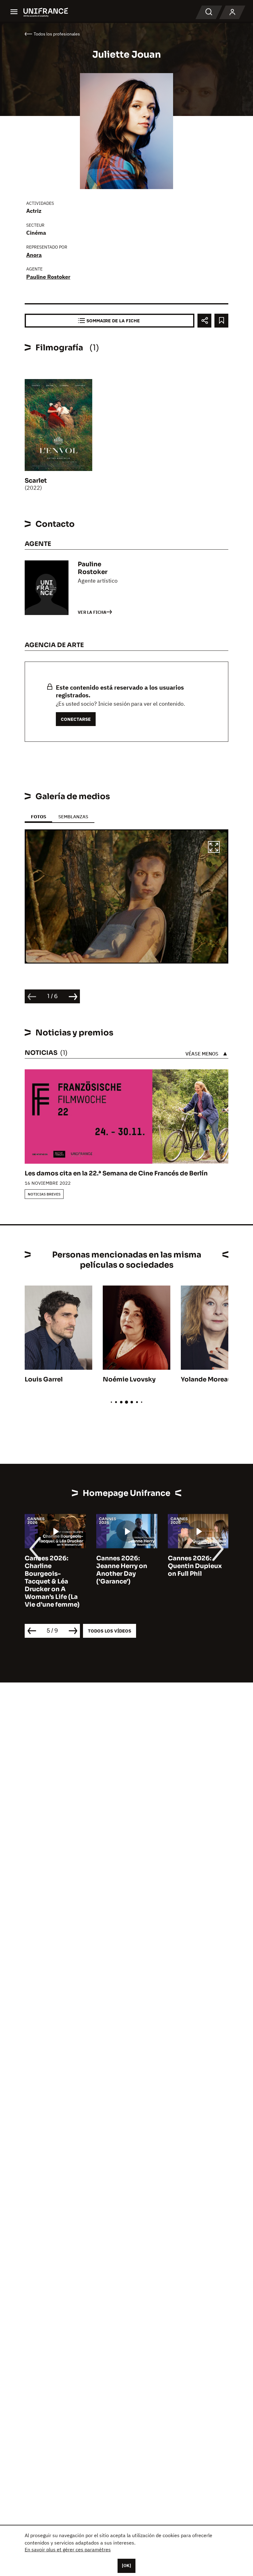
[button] (214, 848)
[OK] (126, 2566)
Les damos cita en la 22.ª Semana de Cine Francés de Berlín (116, 1173)
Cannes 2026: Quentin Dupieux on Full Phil (195, 1566)
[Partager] (204, 321)
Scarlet (36, 481)
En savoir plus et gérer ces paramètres (68, 2549)
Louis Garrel (44, 1379)
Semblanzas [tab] (73, 817)
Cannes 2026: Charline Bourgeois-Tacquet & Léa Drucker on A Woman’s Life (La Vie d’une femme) (52, 1581)
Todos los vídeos (110, 1631)
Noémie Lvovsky (129, 1379)
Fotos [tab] (38, 817)
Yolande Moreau (206, 1379)
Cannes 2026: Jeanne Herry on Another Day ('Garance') (122, 1570)
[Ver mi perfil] (232, 12)
